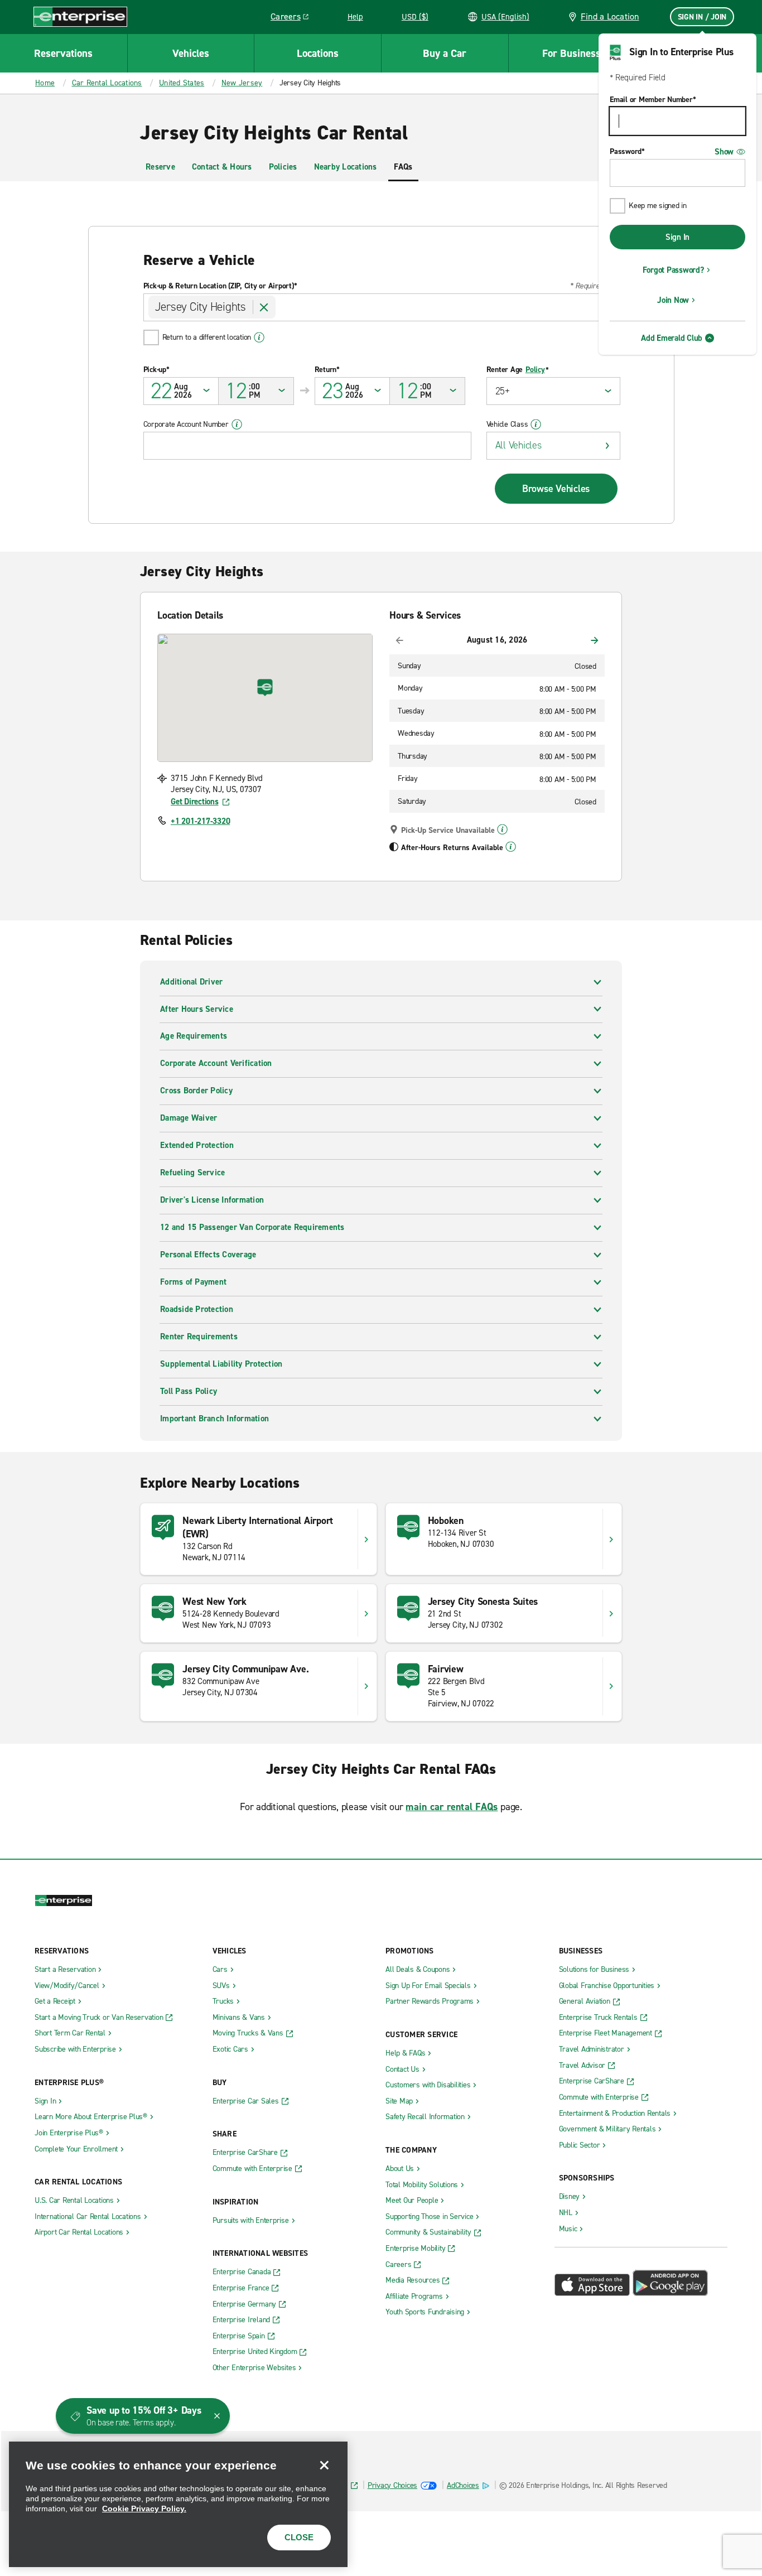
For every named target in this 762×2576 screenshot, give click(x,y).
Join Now (673, 300)
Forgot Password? (673, 270)
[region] (178, 2504)
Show (724, 152)
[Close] (324, 2465)
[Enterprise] (80, 16)
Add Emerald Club (672, 338)
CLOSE (299, 2537)
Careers (294, 18)
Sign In (677, 237)
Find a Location (610, 16)
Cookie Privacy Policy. (144, 2509)
